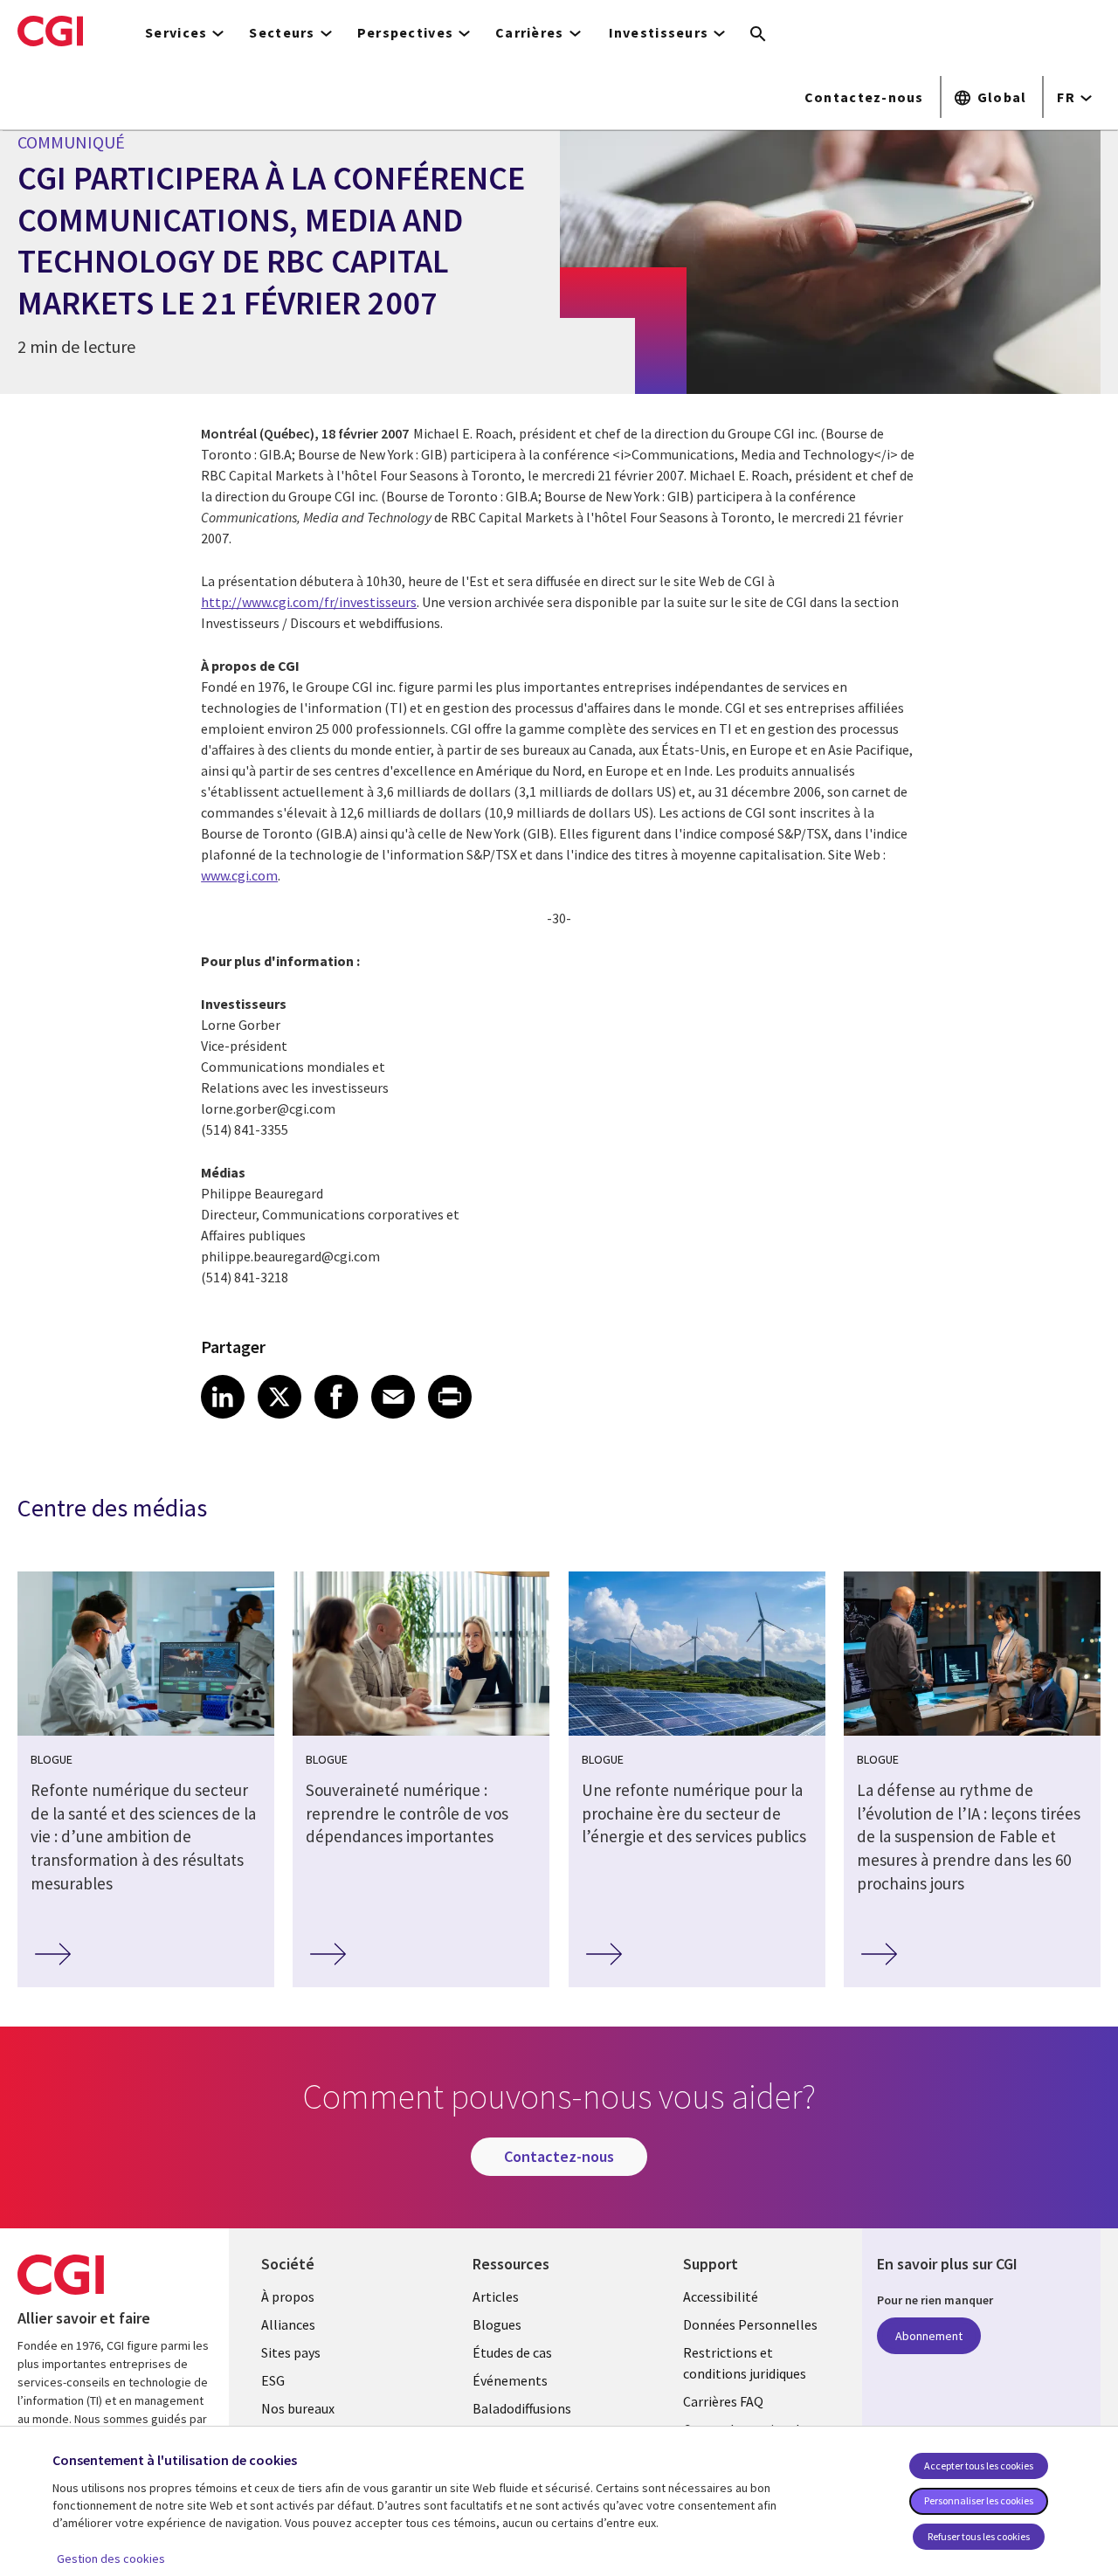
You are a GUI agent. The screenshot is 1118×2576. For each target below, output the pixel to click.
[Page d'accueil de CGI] (50, 31)
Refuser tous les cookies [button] (979, 2536)
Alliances (288, 2324)
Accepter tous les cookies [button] (979, 2466)
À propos (288, 2296)
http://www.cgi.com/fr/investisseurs (309, 602)
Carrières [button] (530, 32)
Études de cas (512, 2352)
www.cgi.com (239, 875)
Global (1002, 97)
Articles (496, 2296)
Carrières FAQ (723, 2401)
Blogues (497, 2324)
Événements (510, 2380)
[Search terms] (758, 35)
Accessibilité (721, 2296)
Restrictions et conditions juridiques (745, 2363)
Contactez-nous (864, 97)
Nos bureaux (298, 2408)
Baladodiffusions (522, 2408)
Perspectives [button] (405, 32)
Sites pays (291, 2352)
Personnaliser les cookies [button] (979, 2500)
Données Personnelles (750, 2324)
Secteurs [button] (282, 32)
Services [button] (176, 32)
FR (1066, 97)
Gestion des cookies (111, 2559)
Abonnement (929, 2336)
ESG (273, 2380)
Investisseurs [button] (659, 32)
